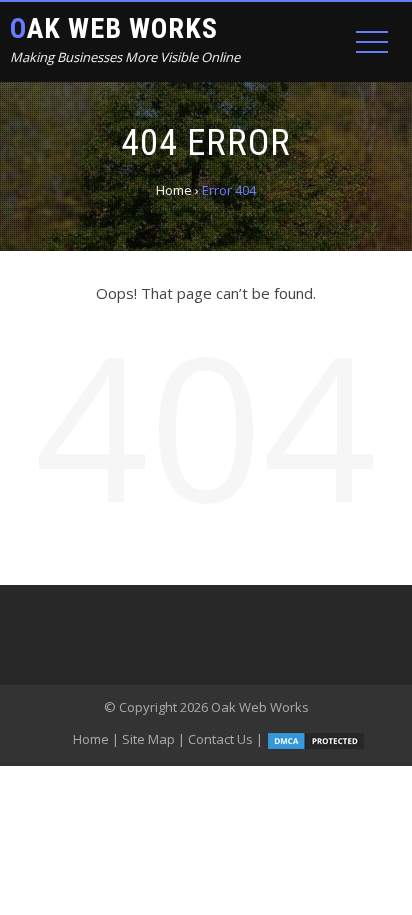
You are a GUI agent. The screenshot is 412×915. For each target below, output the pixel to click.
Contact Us (220, 739)
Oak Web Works (114, 28)
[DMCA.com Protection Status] (316, 739)
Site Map (148, 739)
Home (91, 739)
